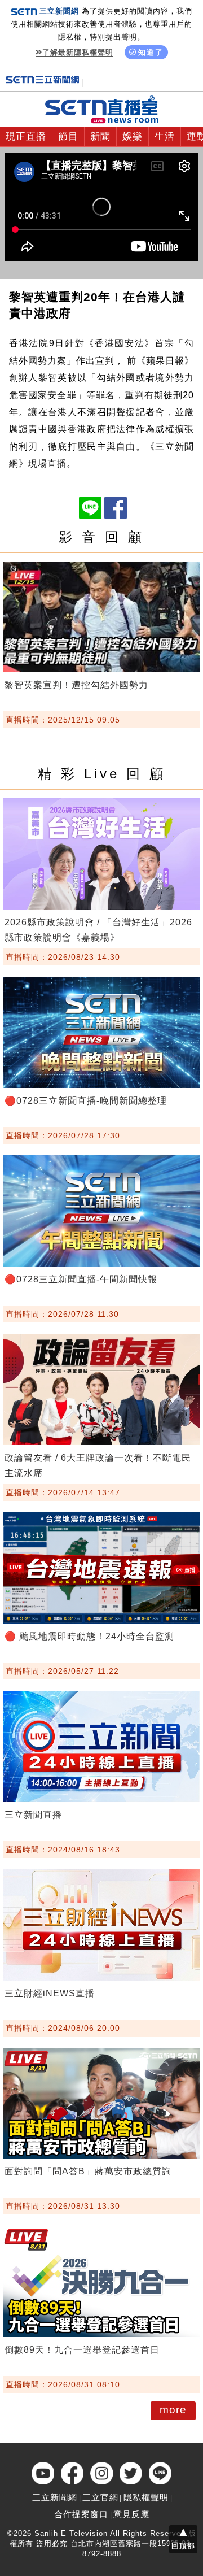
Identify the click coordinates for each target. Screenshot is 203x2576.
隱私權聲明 (146, 2497)
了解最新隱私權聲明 (78, 52)
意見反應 (131, 2514)
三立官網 (100, 2497)
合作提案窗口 (81, 2514)
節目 (68, 136)
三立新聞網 (55, 2497)
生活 (165, 136)
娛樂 (133, 136)
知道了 (151, 52)
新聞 (100, 136)
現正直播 (26, 136)
